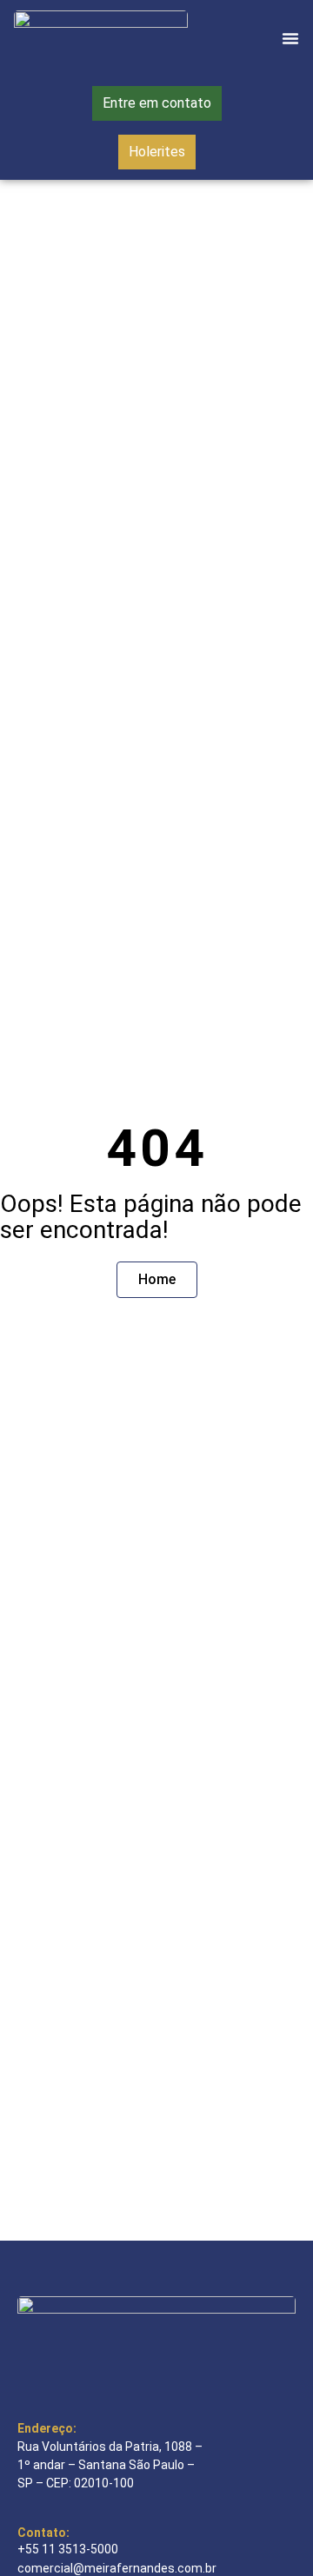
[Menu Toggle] (290, 38)
